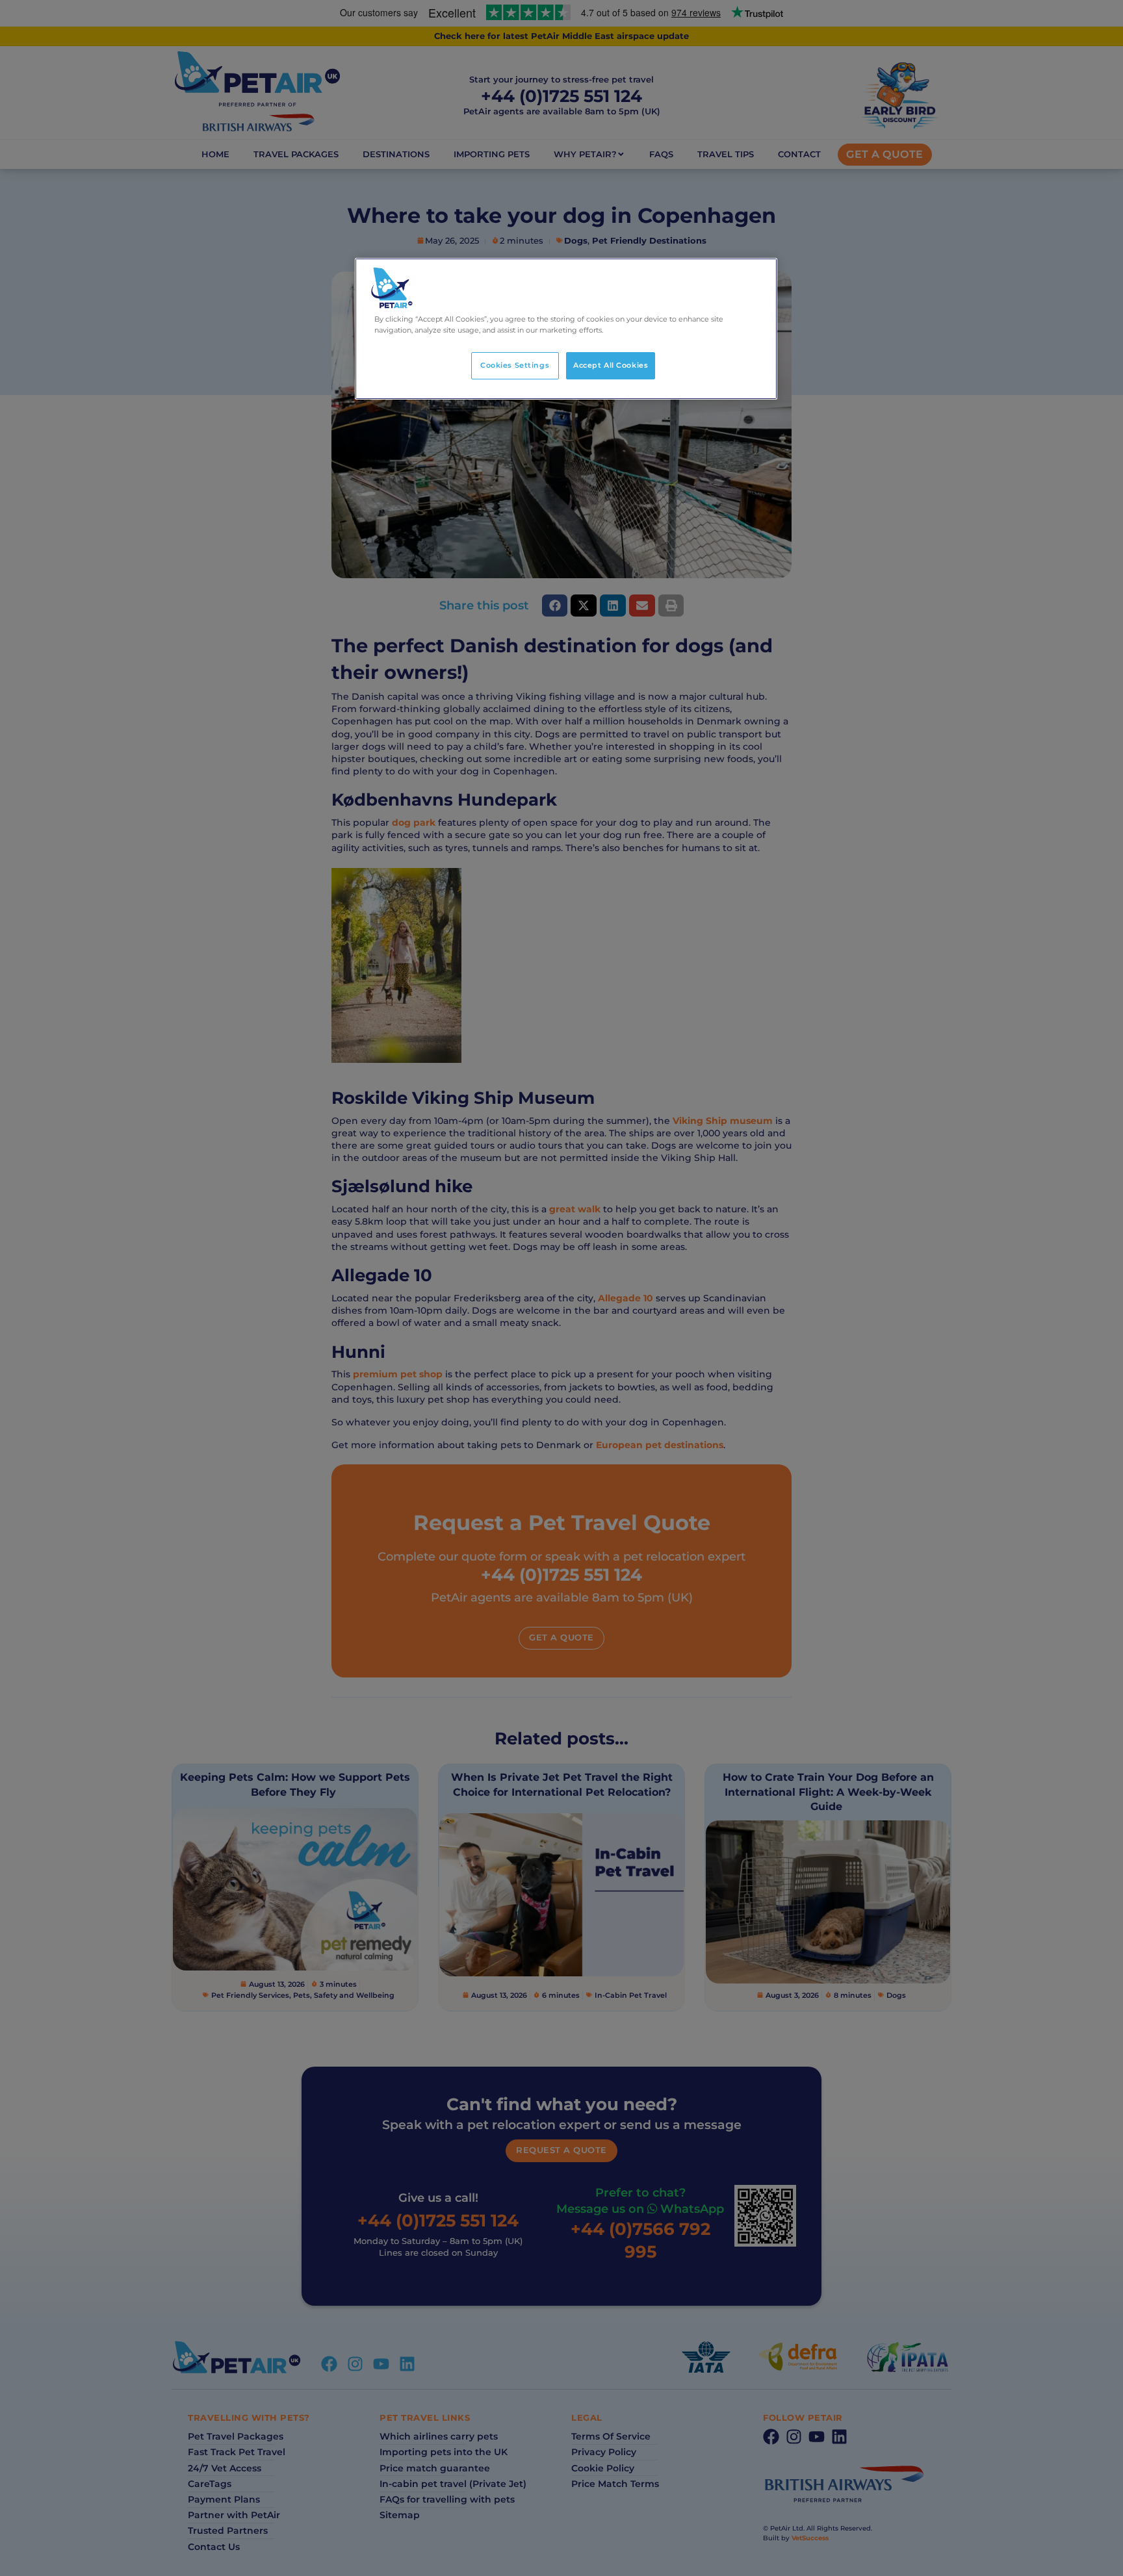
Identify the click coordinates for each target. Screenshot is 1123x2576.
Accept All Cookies (611, 365)
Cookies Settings (515, 365)
